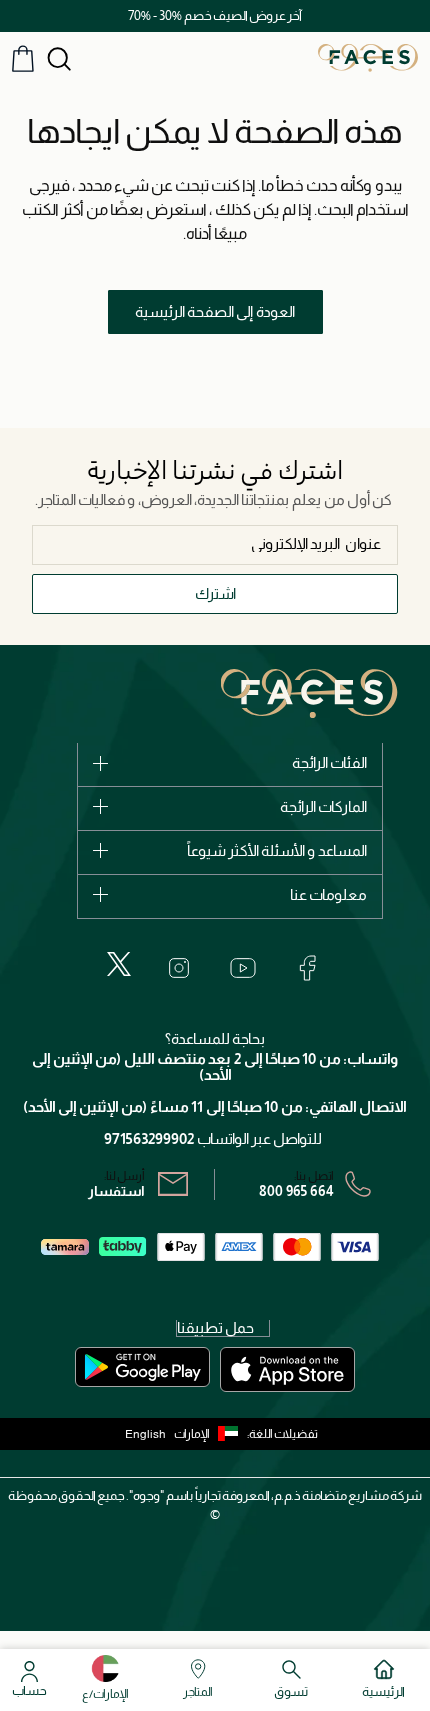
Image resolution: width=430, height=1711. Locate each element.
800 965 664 (296, 1191)
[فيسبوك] (307, 968)
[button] (210, 1434)
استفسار (116, 1191)
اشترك (215, 593)
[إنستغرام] (179, 968)
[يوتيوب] (243, 968)
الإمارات (192, 1434)
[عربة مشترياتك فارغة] (23, 58)
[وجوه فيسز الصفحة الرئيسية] (368, 57)
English (145, 1434)
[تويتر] (119, 964)
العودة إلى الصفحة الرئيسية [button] (215, 311)
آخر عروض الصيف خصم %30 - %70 (215, 15)
